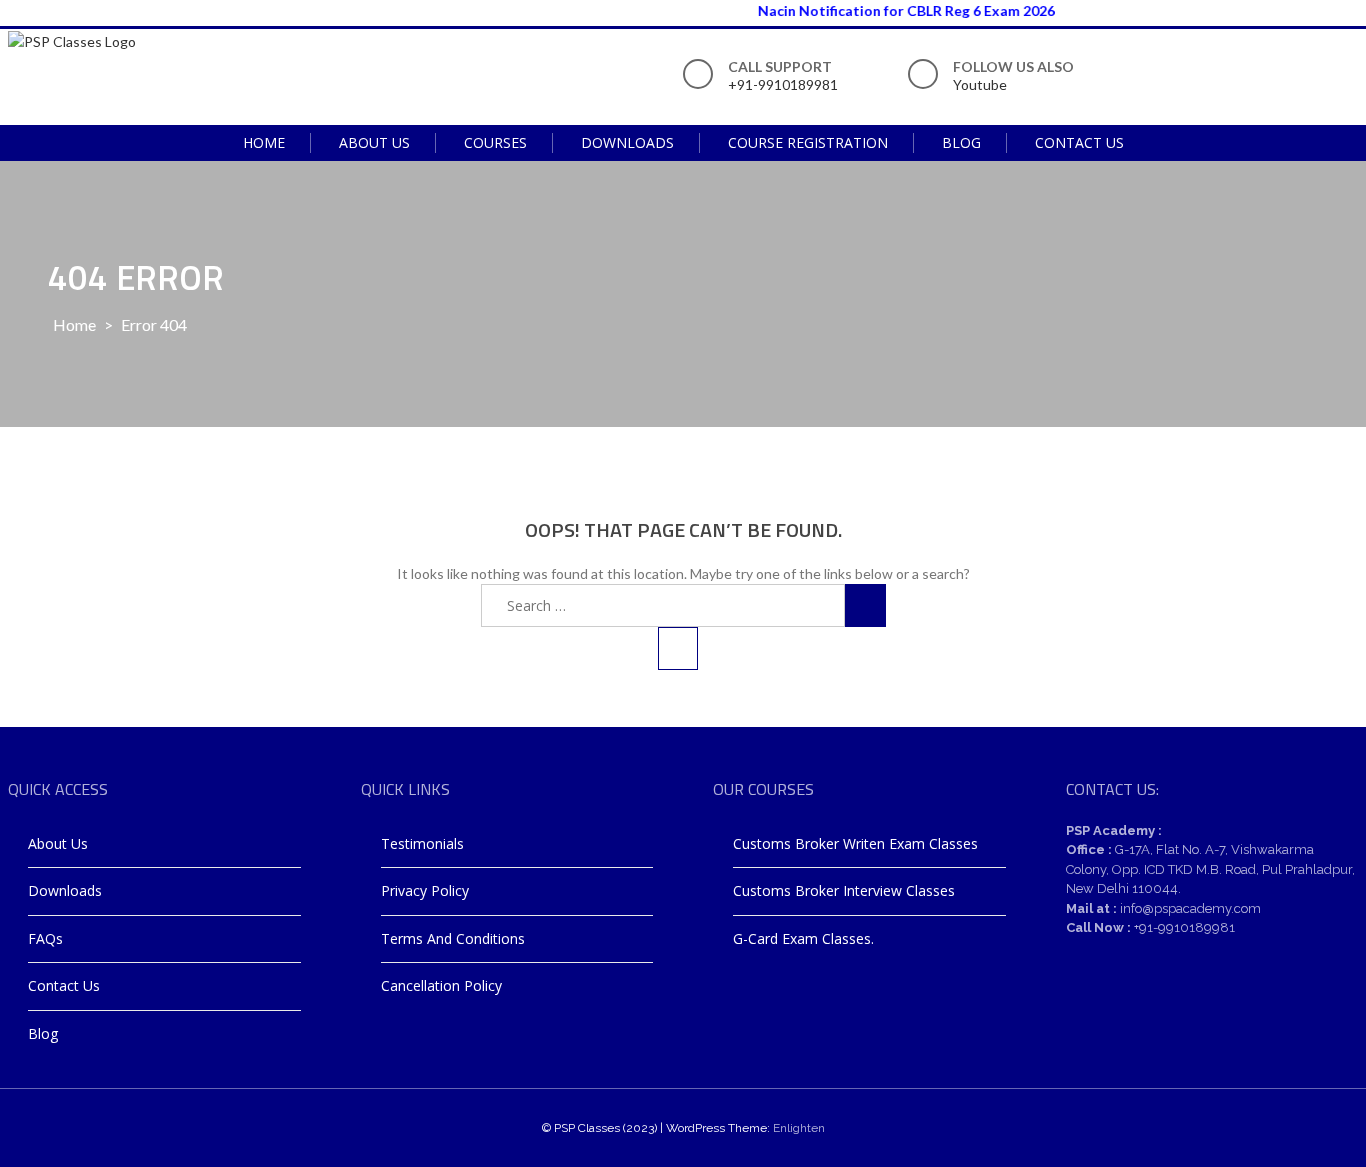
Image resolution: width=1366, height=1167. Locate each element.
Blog (961, 142)
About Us (374, 142)
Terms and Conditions (453, 938)
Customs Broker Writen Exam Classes (855, 843)
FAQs (45, 938)
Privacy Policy (425, 890)
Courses (495, 142)
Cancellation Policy (441, 985)
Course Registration (808, 142)
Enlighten (799, 1128)
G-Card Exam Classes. (803, 938)
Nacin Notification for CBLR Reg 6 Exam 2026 (894, 10)
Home (264, 142)
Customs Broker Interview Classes (844, 890)
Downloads (627, 142)
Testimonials (422, 843)
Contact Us (1079, 142)
